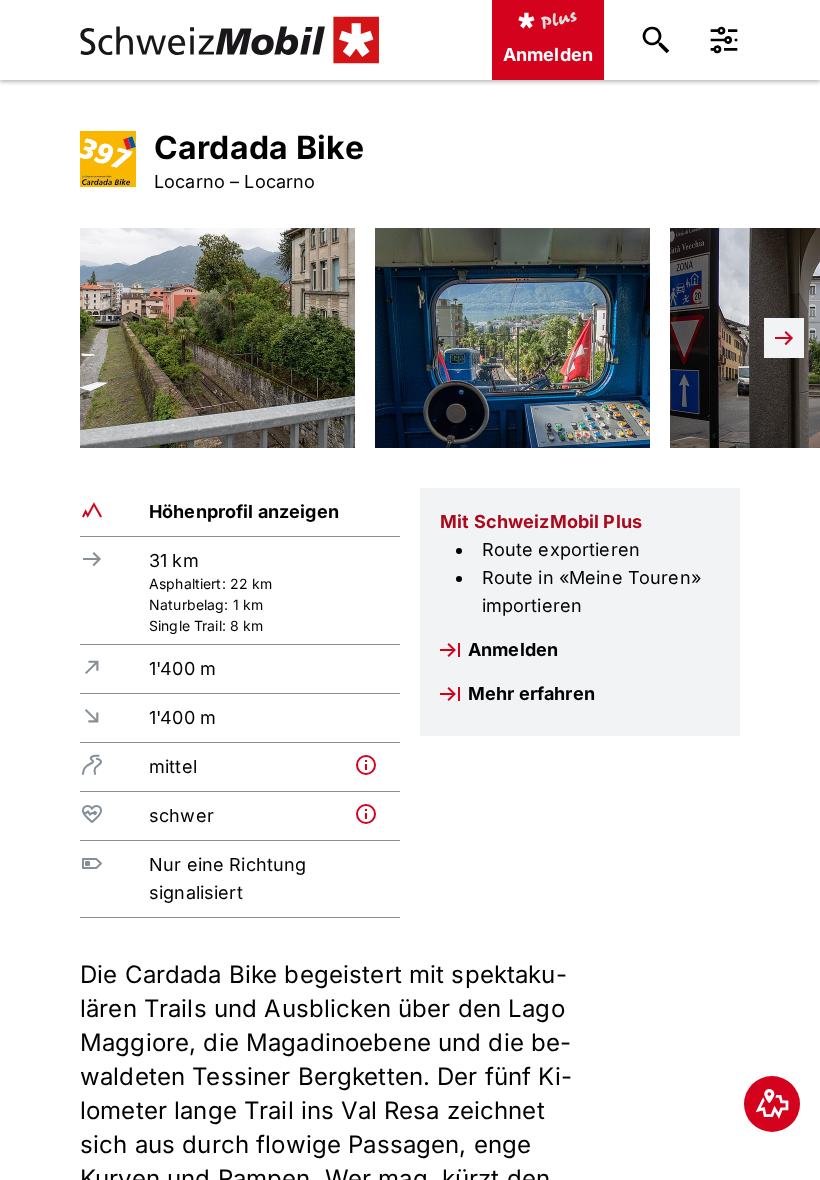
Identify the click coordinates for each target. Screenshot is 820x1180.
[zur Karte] (772, 1104)
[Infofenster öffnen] (373, 765)
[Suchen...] (656, 40)
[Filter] (724, 40)
